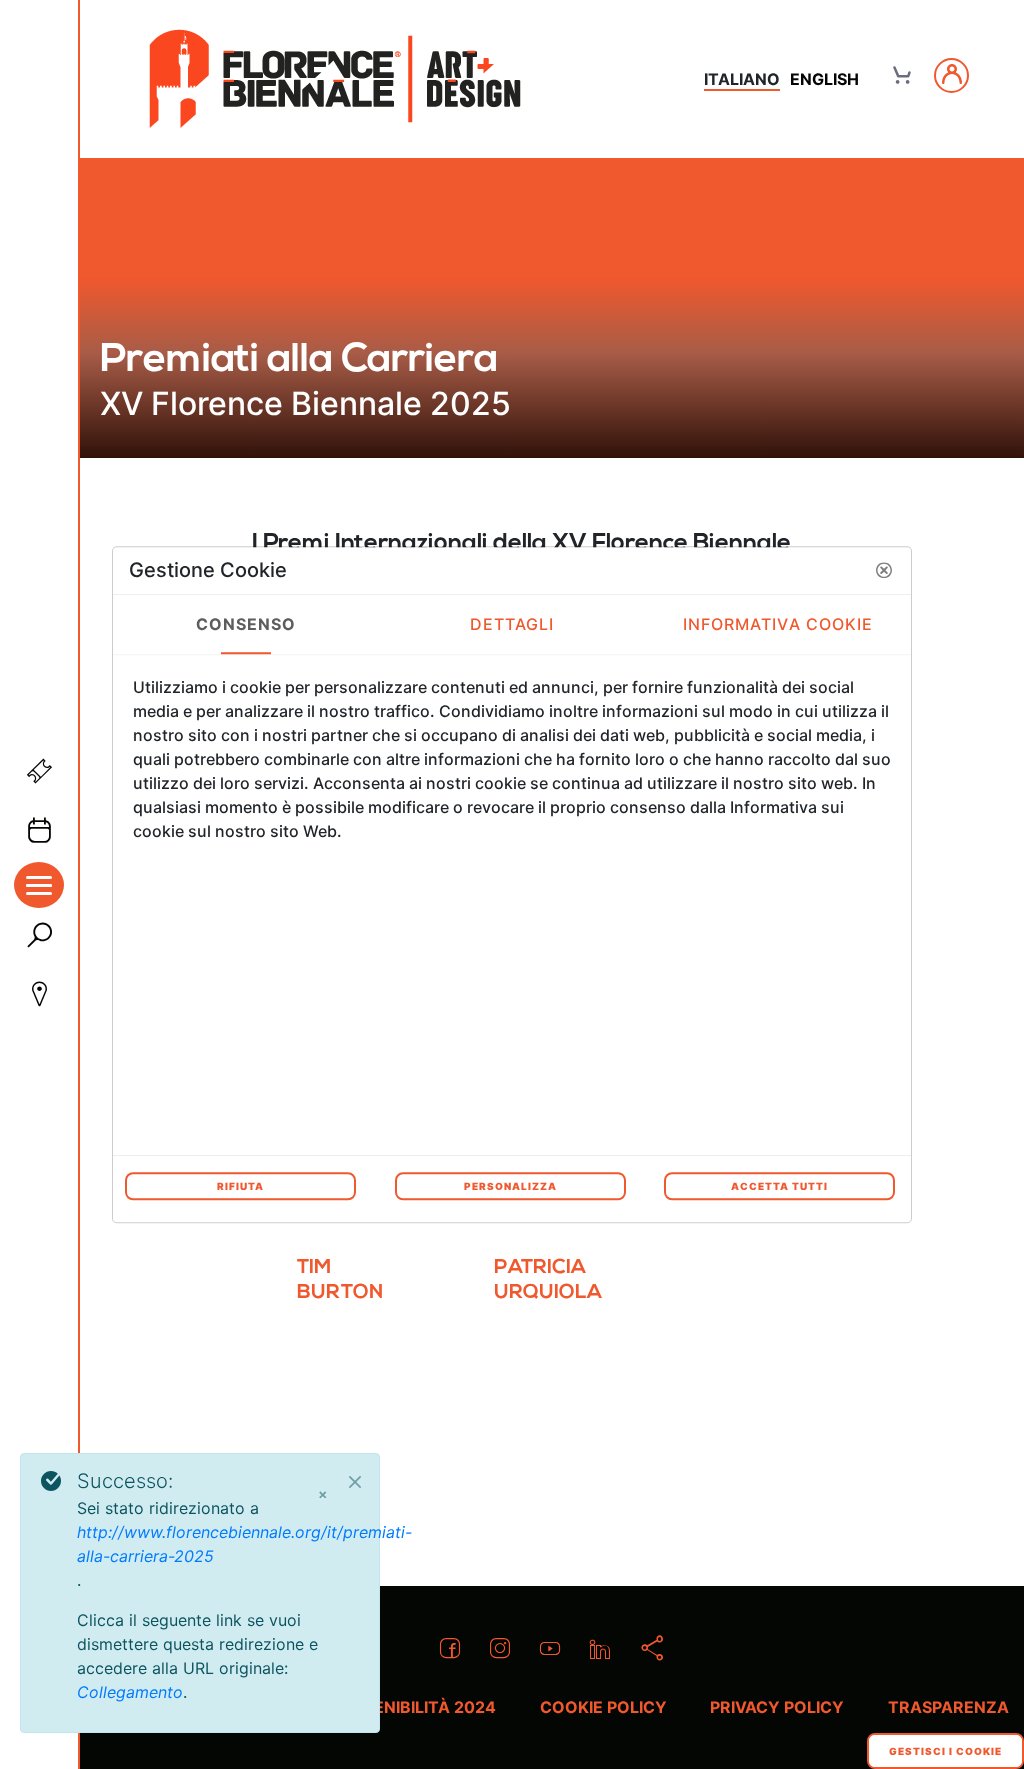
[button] (884, 570)
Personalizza (510, 1186)
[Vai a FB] (335, 79)
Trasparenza (948, 1707)
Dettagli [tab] (512, 624)
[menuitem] (355, 1288)
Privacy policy (777, 1707)
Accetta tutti (779, 1186)
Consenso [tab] (246, 624)
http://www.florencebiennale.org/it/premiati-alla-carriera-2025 (244, 1544)
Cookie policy (603, 1707)
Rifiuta (240, 1186)
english (824, 79)
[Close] (355, 1482)
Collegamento (130, 1692)
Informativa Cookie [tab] (778, 624)
